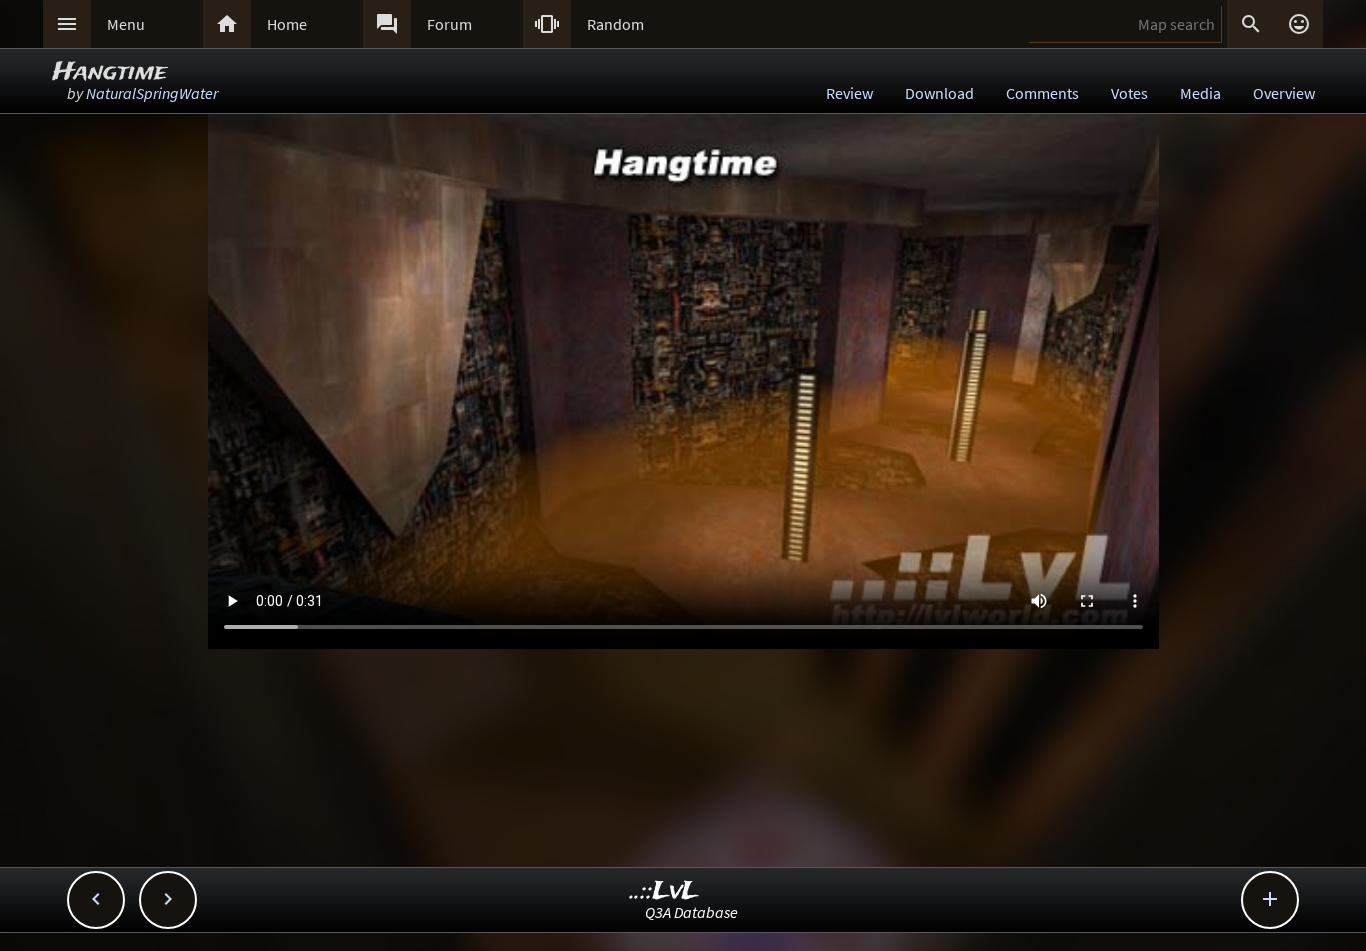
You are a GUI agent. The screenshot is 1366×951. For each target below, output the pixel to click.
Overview (1284, 93)
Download (939, 93)
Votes (1129, 93)
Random (615, 24)
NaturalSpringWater (152, 93)
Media (1200, 93)
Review (849, 93)
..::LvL (664, 891)
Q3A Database (691, 912)
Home (287, 24)
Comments (1042, 93)
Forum (449, 24)
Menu (126, 24)
